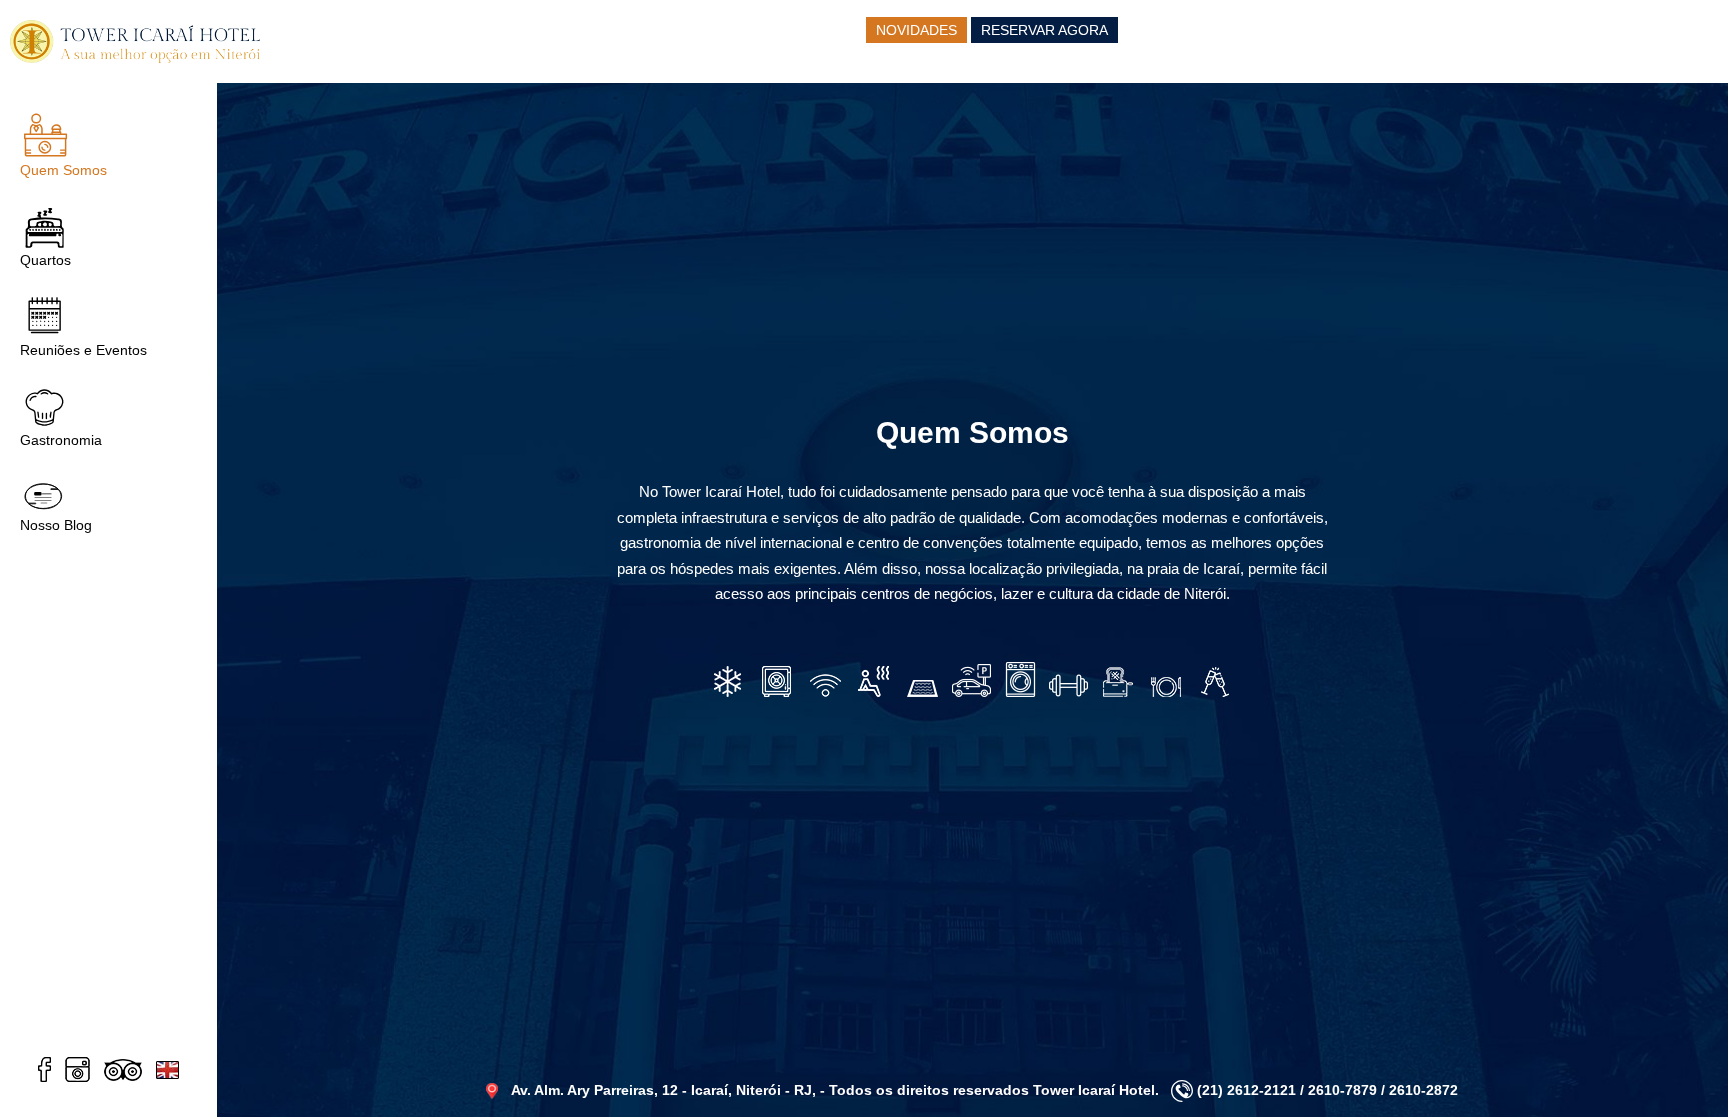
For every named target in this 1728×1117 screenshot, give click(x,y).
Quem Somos (63, 170)
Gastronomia (61, 440)
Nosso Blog (56, 525)
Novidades (916, 30)
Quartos (45, 260)
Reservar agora (1044, 30)
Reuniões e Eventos (83, 350)
